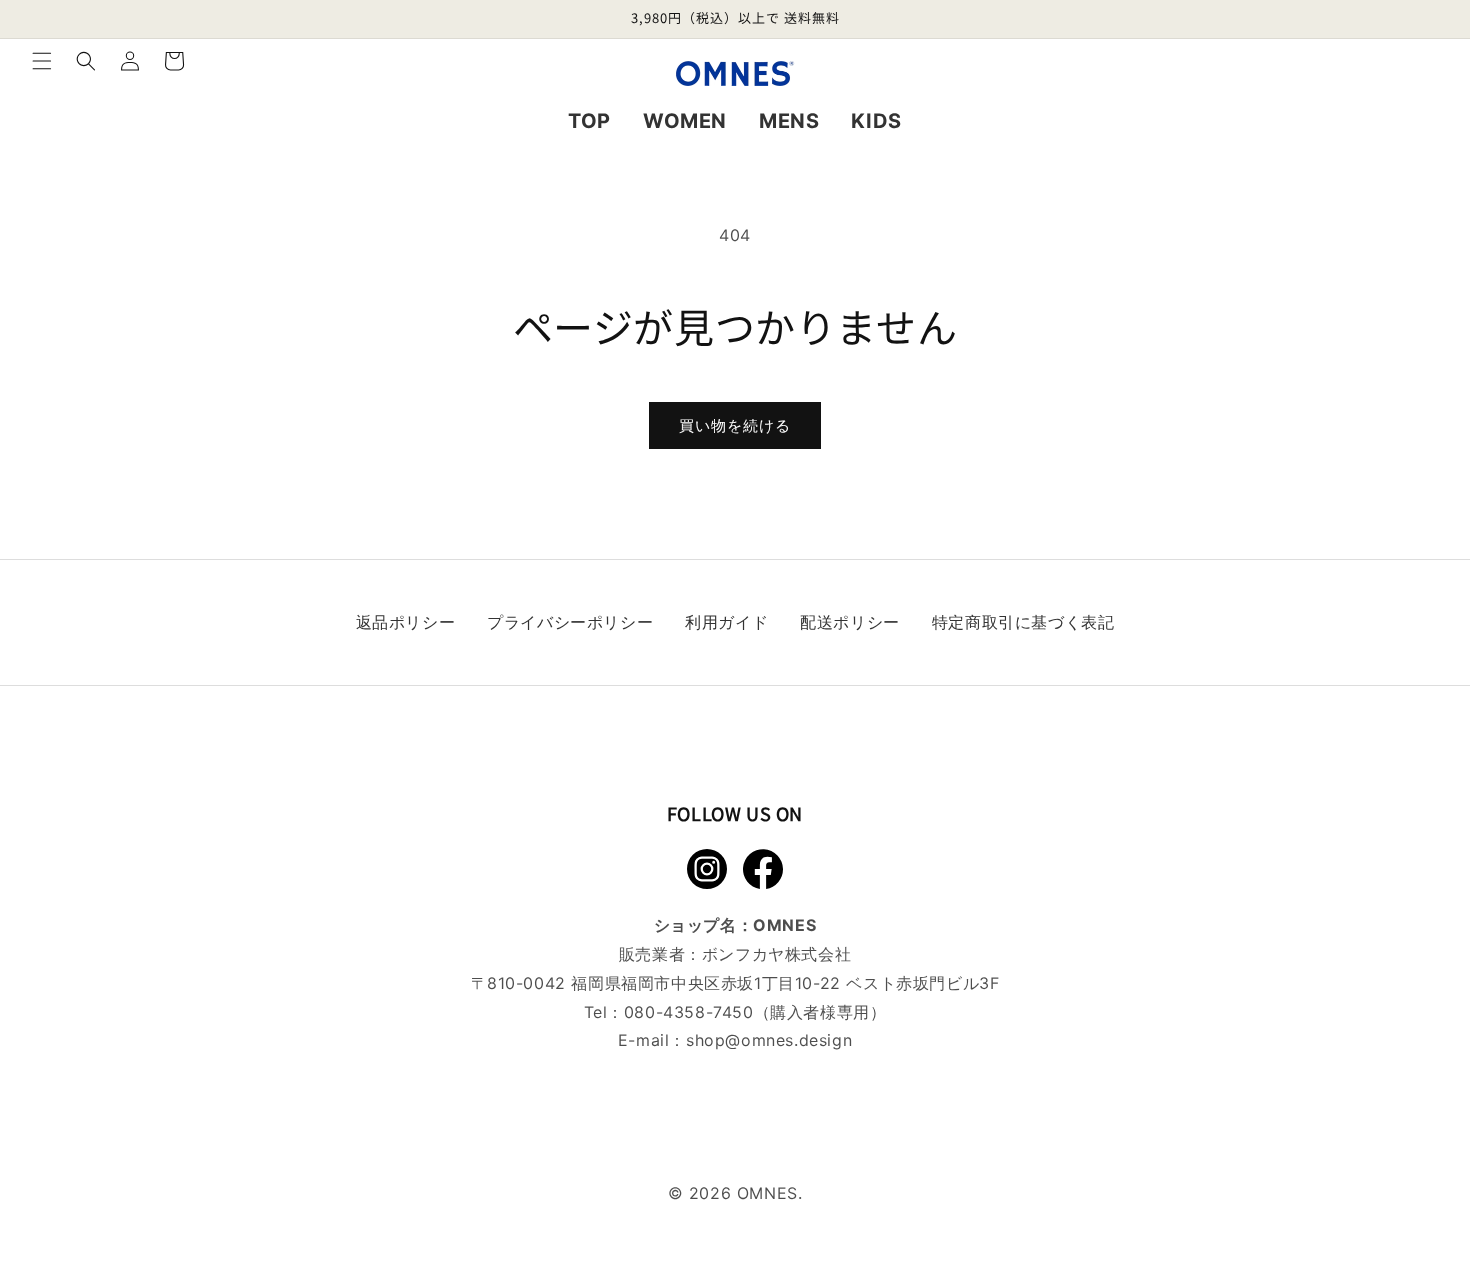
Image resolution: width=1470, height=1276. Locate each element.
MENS (789, 121)
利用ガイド (726, 622)
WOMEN (685, 121)
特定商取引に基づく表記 (1023, 622)
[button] (42, 61)
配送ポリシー (850, 622)
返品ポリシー (406, 622)
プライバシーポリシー (570, 622)
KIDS (876, 121)
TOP (589, 121)
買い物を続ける (735, 425)
